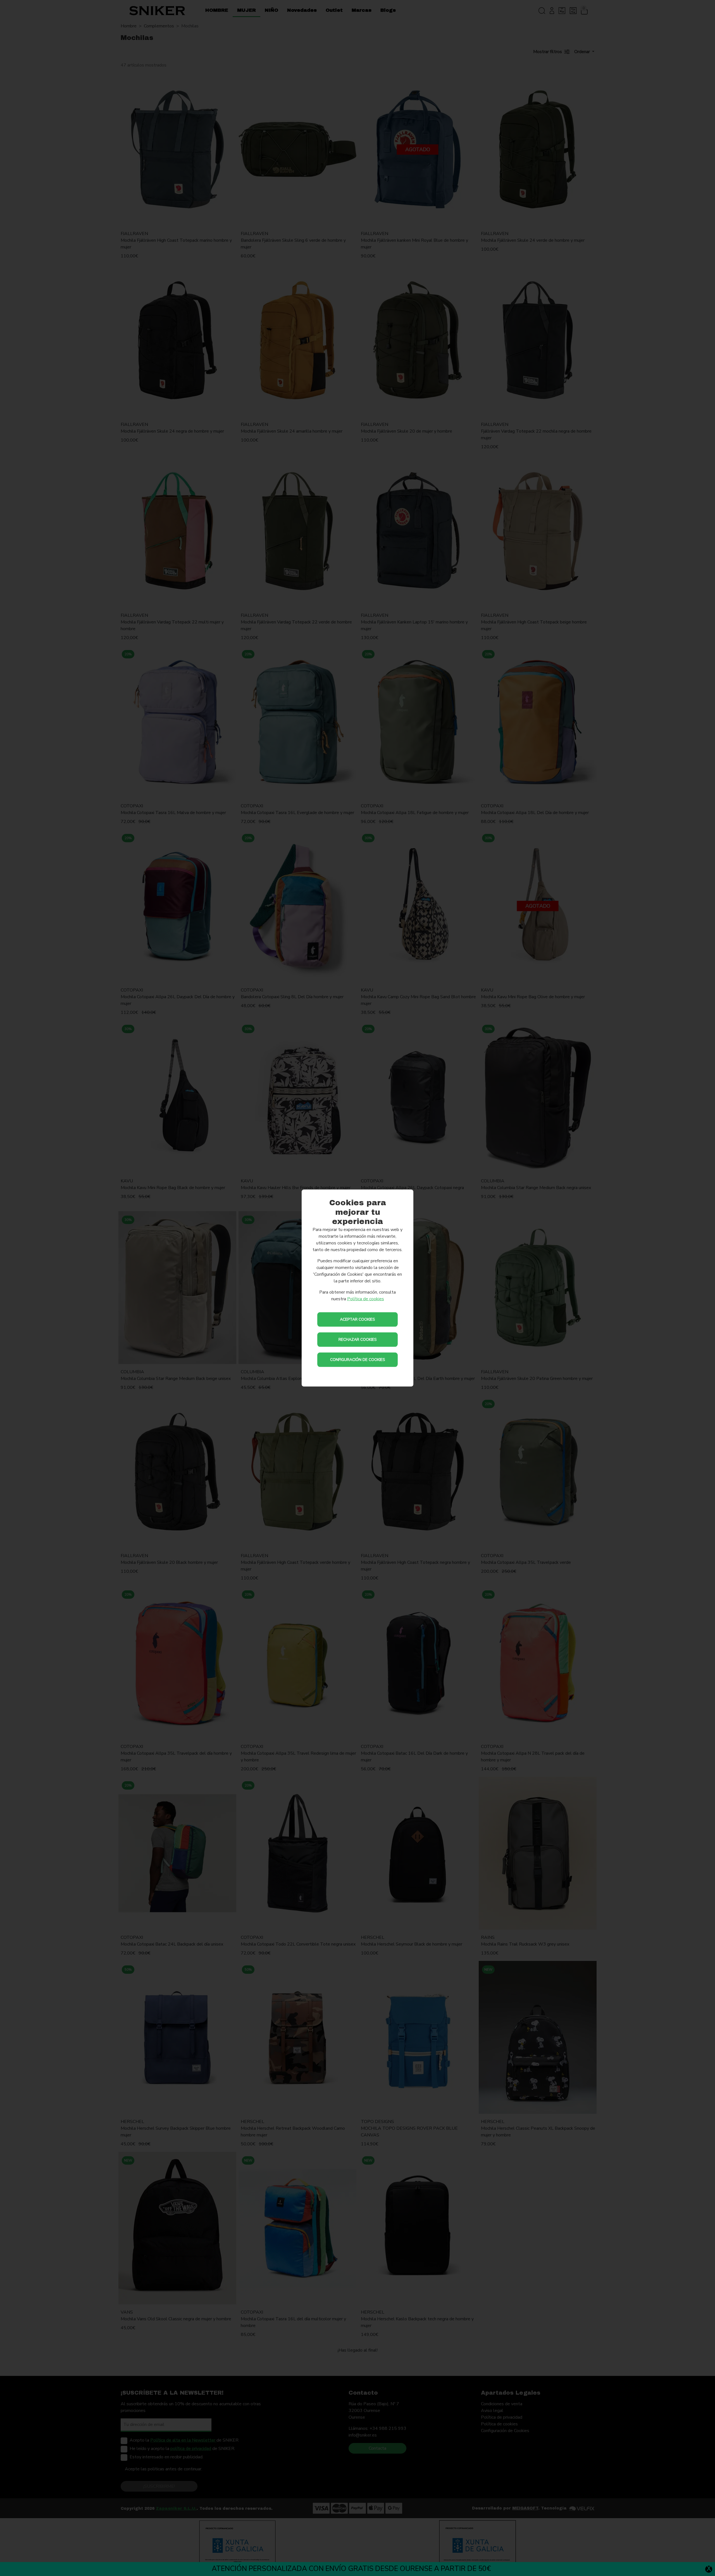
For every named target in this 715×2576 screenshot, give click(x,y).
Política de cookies (366, 1299)
